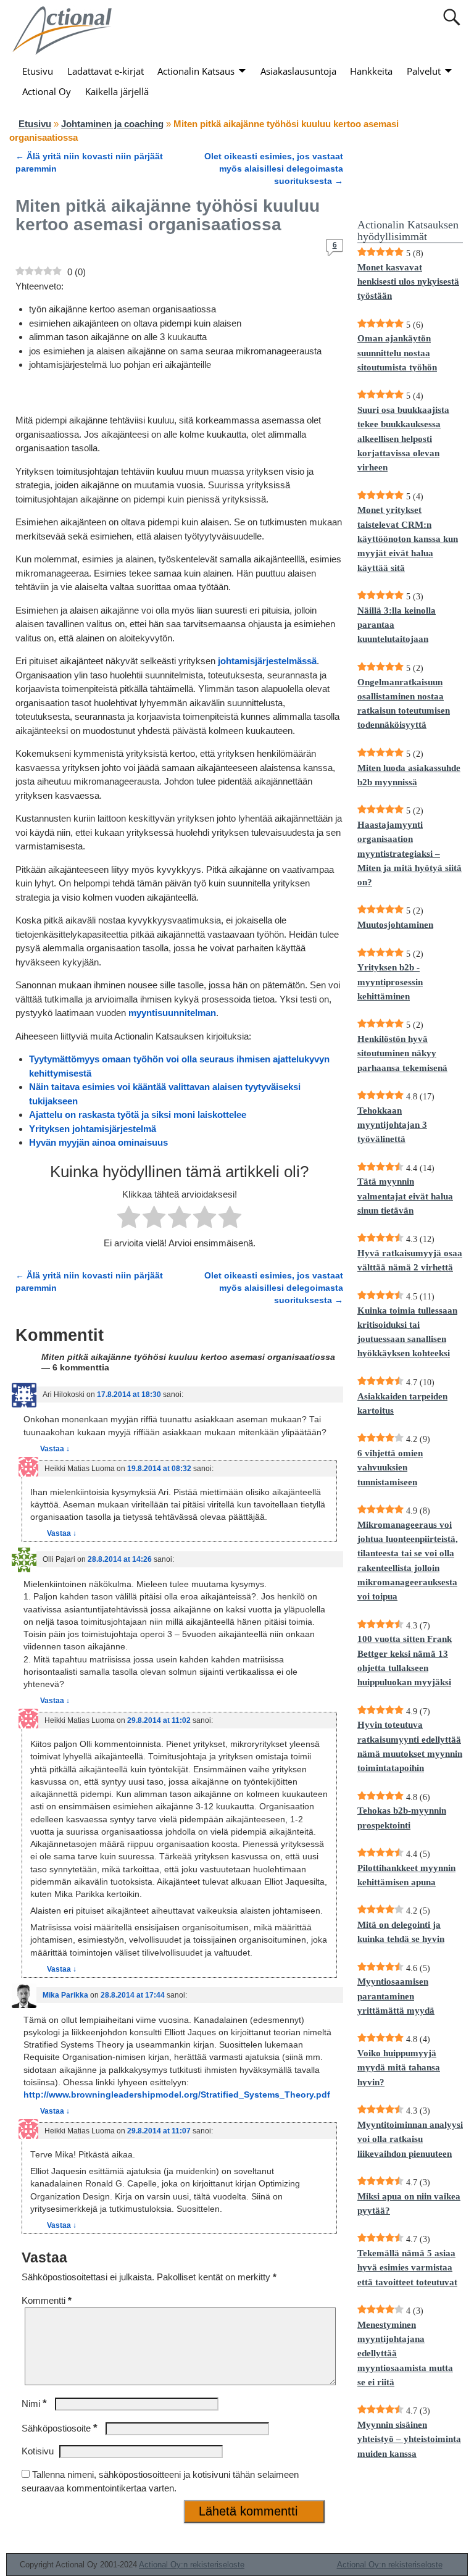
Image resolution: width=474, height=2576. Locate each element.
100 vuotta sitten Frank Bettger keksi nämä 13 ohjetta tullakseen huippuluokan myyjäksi (405, 1661)
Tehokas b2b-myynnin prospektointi (402, 1818)
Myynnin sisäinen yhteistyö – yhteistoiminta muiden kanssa (409, 2439)
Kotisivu (38, 2451)
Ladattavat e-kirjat (106, 71)
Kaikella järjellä (117, 91)
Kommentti (47, 2300)
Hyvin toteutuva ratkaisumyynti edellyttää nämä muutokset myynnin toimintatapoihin (410, 1746)
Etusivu (38, 71)
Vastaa (55, 1449)
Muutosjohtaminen (395, 925)
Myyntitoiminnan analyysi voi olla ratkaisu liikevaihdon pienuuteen (410, 2139)
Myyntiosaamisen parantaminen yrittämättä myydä (396, 1996)
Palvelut (424, 71)
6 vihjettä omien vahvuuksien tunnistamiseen (390, 1468)
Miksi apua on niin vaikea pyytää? (409, 2203)
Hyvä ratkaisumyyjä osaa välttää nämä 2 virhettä (410, 1260)
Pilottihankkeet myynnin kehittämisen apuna (406, 1875)
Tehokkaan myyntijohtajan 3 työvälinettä (392, 1125)
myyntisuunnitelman (172, 1013)
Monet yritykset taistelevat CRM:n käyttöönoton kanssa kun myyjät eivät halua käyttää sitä (408, 539)
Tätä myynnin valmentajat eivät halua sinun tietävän (405, 1196)
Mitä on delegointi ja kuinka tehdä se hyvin (401, 1932)
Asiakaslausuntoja (298, 71)
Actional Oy (47, 91)
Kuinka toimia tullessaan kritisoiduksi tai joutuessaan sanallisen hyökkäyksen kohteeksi (407, 1332)
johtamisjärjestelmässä (266, 661)
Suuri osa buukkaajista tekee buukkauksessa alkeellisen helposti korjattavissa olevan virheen (403, 439)
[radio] (129, 1219)
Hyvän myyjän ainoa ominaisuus (98, 1142)
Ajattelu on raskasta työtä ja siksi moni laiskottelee (138, 1115)
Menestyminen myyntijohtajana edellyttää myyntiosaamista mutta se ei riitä (405, 2353)
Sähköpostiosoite (60, 2428)
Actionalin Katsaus (196, 71)
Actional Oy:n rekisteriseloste (192, 2565)
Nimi (34, 2403)
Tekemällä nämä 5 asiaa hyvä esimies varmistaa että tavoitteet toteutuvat (407, 2268)
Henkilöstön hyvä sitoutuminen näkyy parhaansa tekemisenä (402, 1053)
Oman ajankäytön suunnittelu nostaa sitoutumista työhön (397, 353)
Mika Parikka (65, 1995)
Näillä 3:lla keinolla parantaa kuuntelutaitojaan (397, 625)
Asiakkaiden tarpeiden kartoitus (402, 1403)
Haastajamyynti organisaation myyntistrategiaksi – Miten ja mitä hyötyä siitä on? (410, 853)
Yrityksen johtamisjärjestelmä (93, 1129)
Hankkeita (371, 71)
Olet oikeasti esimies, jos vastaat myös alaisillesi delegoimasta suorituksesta (274, 169)
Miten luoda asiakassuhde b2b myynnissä (409, 775)
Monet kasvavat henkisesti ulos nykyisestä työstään (408, 282)
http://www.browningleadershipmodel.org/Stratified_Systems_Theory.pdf (177, 2095)
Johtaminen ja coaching (112, 124)
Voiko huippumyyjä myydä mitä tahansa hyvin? (399, 2068)
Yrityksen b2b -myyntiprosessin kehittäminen (390, 982)
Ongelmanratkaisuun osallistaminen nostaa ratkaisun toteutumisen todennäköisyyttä (404, 704)
